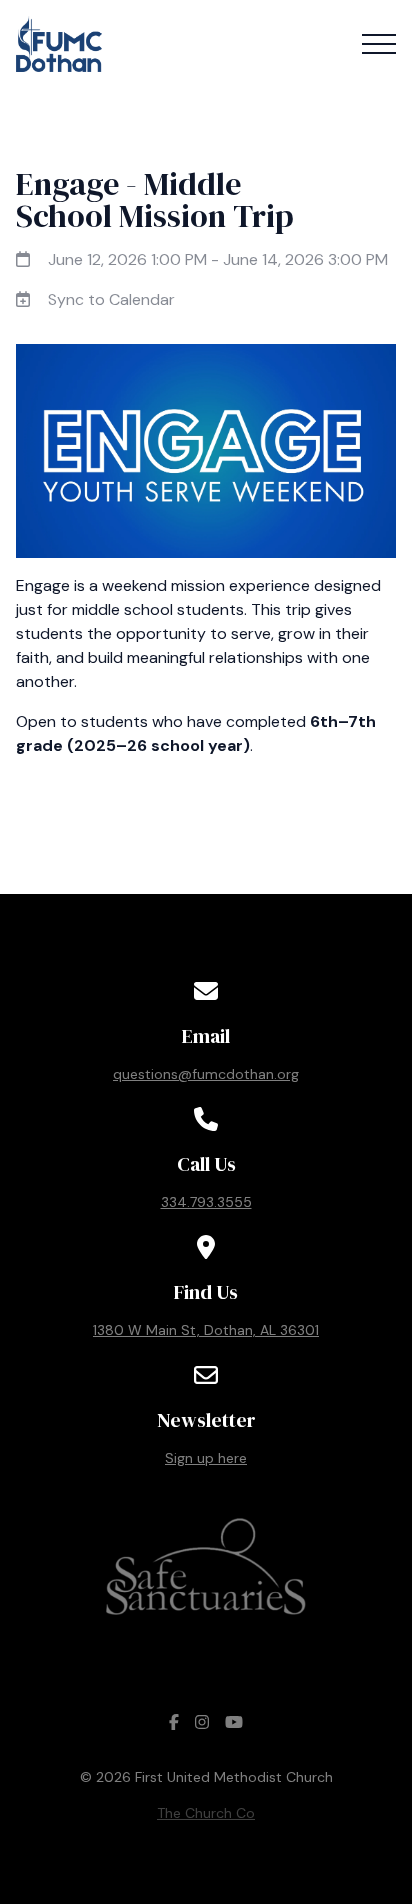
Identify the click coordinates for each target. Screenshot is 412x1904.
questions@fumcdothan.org (206, 1074)
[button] (379, 44)
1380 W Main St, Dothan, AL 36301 (206, 1330)
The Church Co (206, 1813)
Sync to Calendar (111, 299)
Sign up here (206, 1458)
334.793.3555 (206, 1202)
